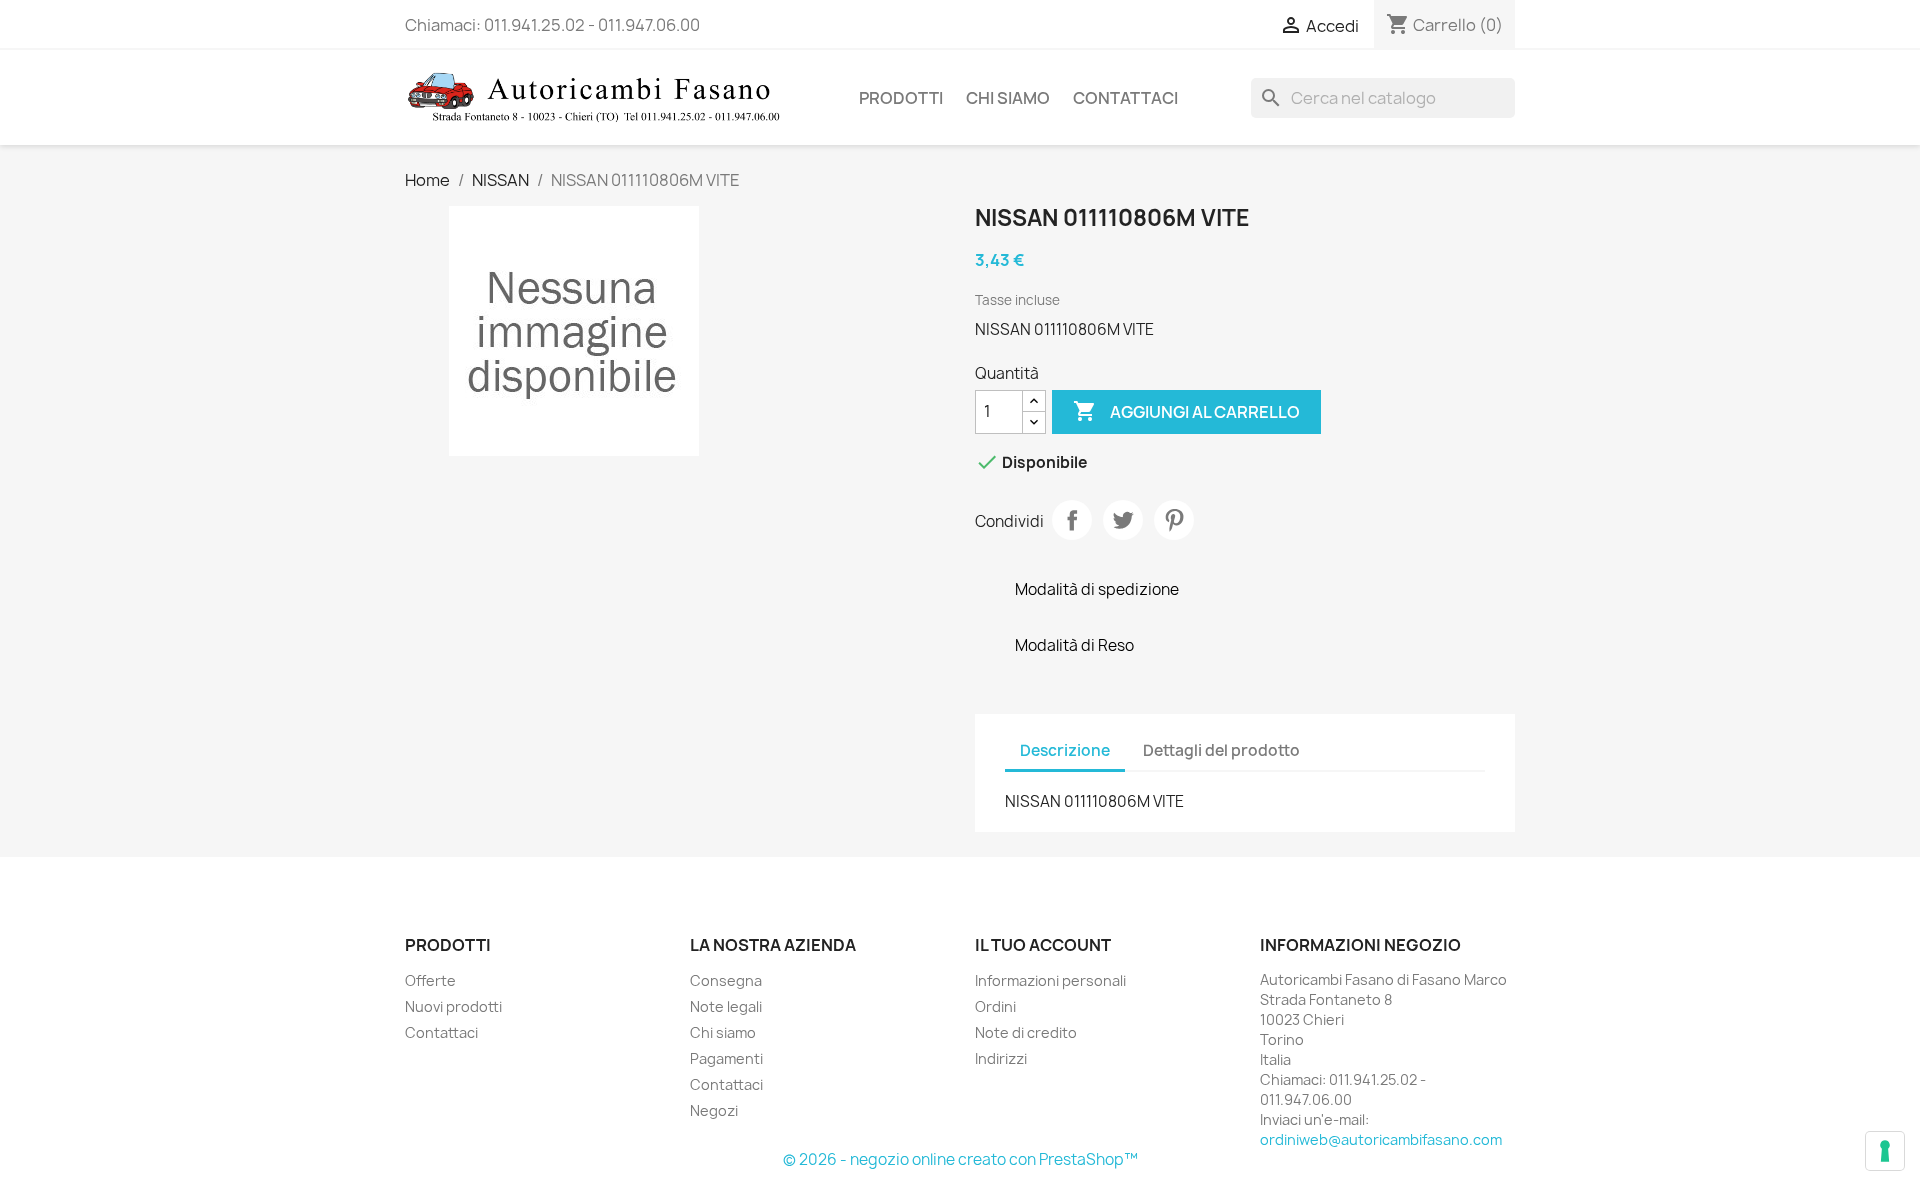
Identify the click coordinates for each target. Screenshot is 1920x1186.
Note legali (726, 1006)
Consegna (726, 980)
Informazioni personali (1050, 980)
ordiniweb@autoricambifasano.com (1381, 1139)
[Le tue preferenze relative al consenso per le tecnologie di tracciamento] (1885, 1151)
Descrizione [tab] (1065, 750)
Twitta (1123, 520)
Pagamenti (726, 1058)
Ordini (995, 1006)
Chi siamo (1008, 98)
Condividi (1072, 520)
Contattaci (1125, 98)
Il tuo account (1043, 945)
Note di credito (1026, 1032)
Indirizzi (1001, 1058)
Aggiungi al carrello (1186, 411)
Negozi (714, 1110)
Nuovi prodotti (453, 1006)
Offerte (430, 980)
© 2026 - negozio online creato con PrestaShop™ (960, 1159)
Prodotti (901, 98)
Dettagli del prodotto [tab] (1221, 750)
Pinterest (1174, 520)
